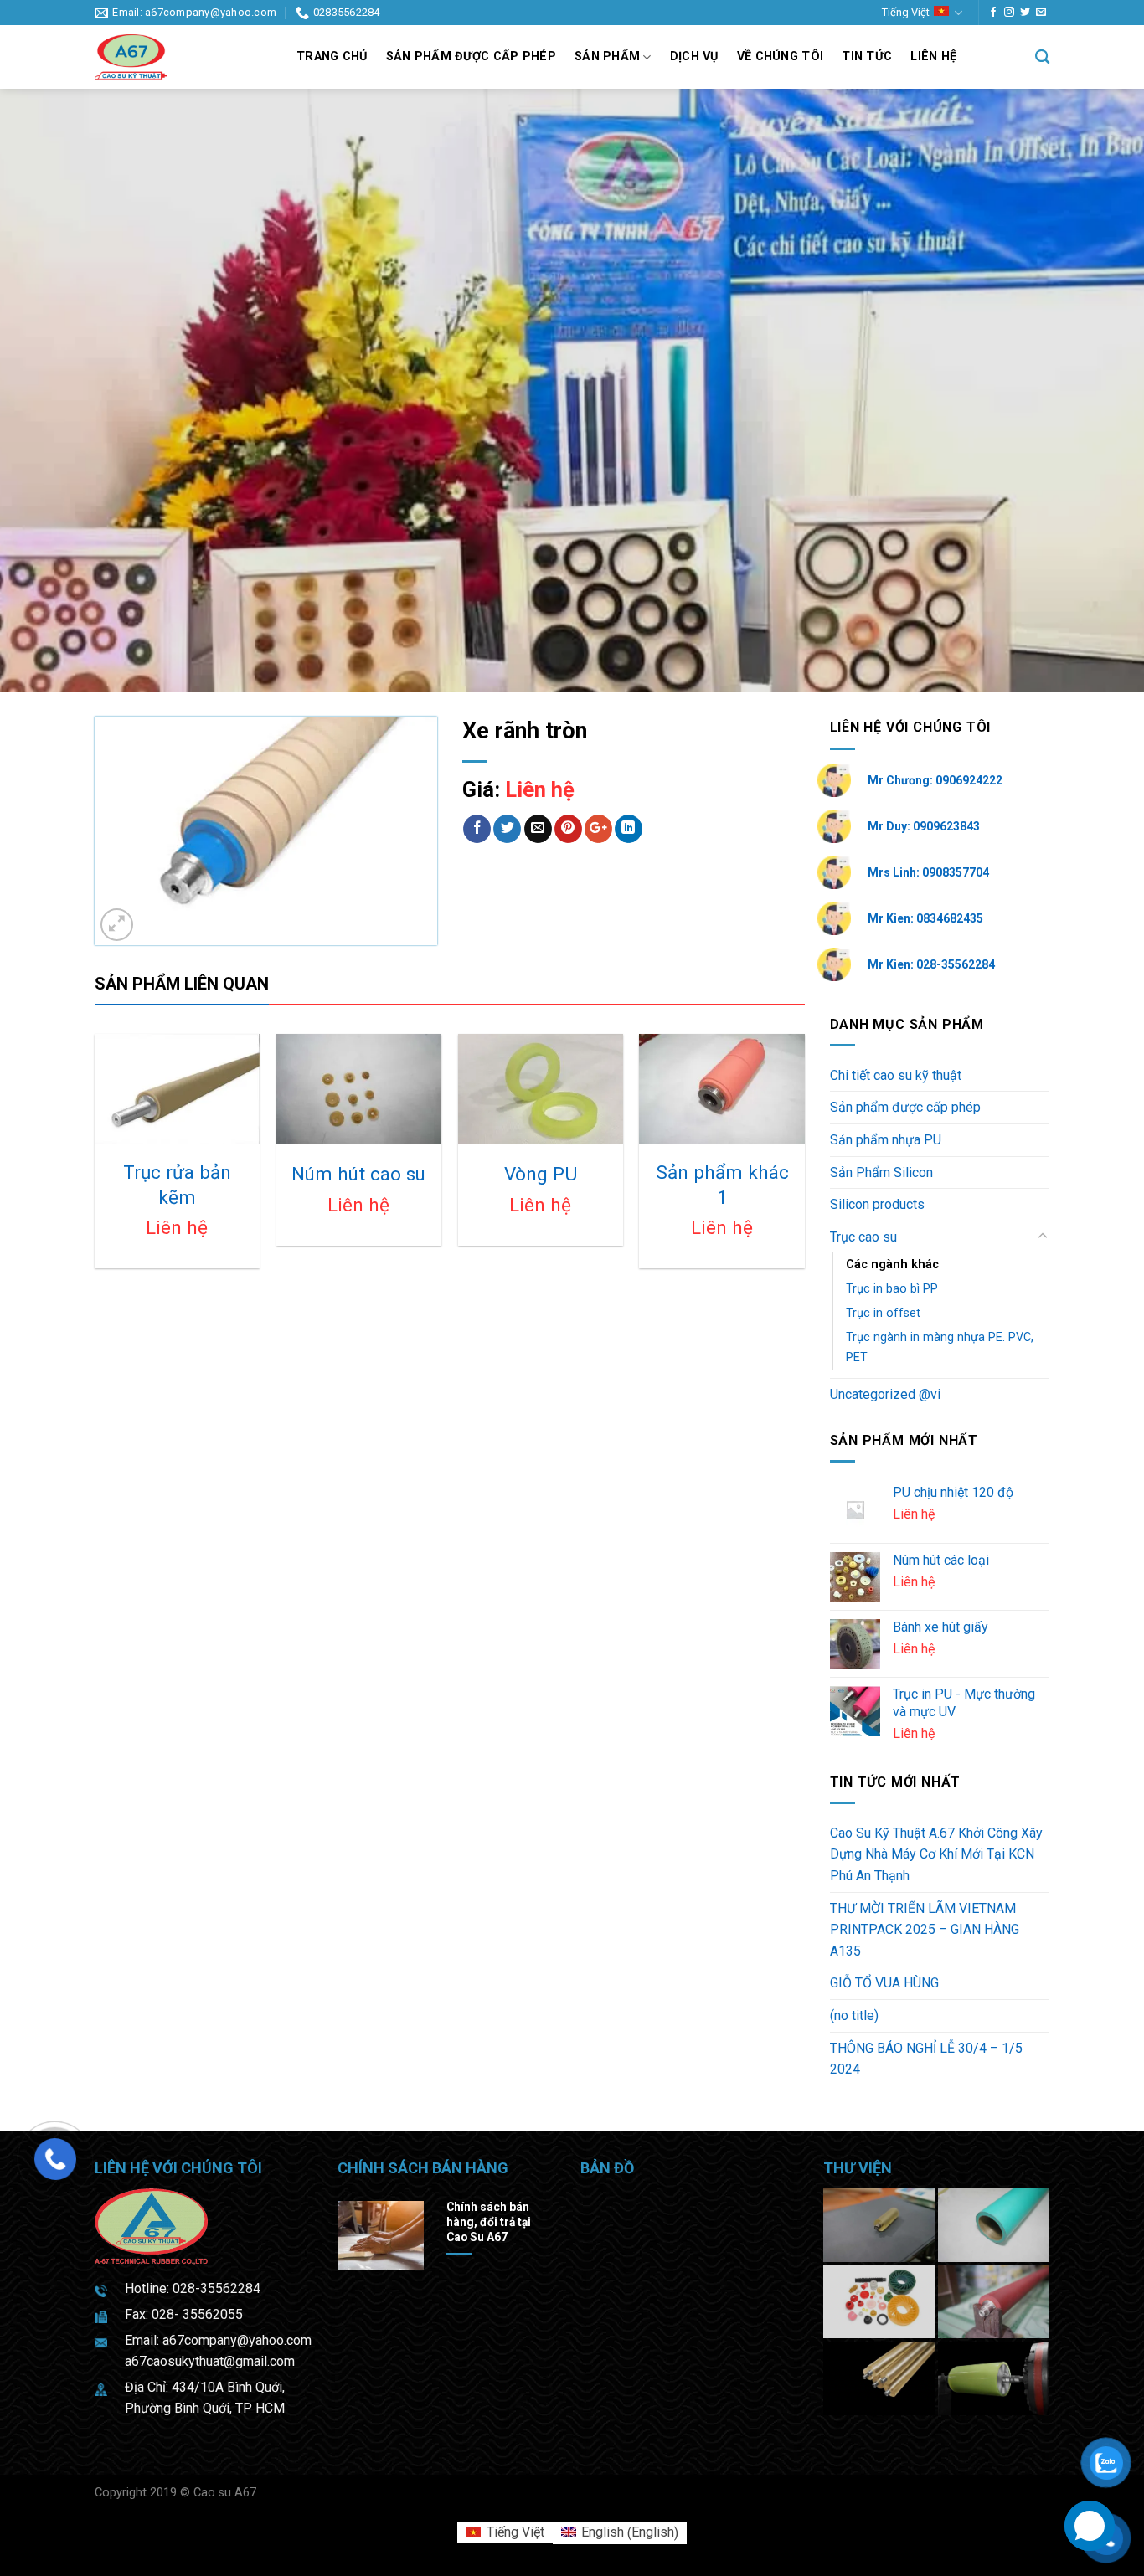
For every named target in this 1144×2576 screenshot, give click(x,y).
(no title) (854, 2016)
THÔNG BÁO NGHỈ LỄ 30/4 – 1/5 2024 (926, 2059)
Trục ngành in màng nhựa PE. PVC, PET (940, 1347)
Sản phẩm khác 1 (722, 1184)
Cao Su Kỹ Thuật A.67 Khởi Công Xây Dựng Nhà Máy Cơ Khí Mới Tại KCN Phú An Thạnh (936, 1854)
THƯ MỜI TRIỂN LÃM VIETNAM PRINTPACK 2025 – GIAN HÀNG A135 (925, 1930)
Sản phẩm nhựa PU (886, 1140)
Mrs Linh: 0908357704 (928, 872)
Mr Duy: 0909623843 (924, 826)
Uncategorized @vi (885, 1394)
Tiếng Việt (906, 12)
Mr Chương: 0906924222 (935, 780)
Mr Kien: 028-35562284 (931, 964)
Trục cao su (863, 1237)
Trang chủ (332, 57)
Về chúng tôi (780, 57)
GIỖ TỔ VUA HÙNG (884, 1983)
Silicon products (877, 1204)
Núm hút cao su (358, 1174)
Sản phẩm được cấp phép (471, 57)
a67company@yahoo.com (237, 2340)
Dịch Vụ (694, 57)
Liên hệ (933, 57)
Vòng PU (541, 1174)
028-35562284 (216, 2288)
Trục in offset (883, 1313)
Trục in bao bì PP (892, 1289)
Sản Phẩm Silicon (881, 1172)
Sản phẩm (607, 57)
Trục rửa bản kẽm (177, 1184)
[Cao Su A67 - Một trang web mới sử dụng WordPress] (183, 57)
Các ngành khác (892, 1265)
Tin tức (867, 57)
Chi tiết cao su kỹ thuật (896, 1075)
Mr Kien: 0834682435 (925, 918)
